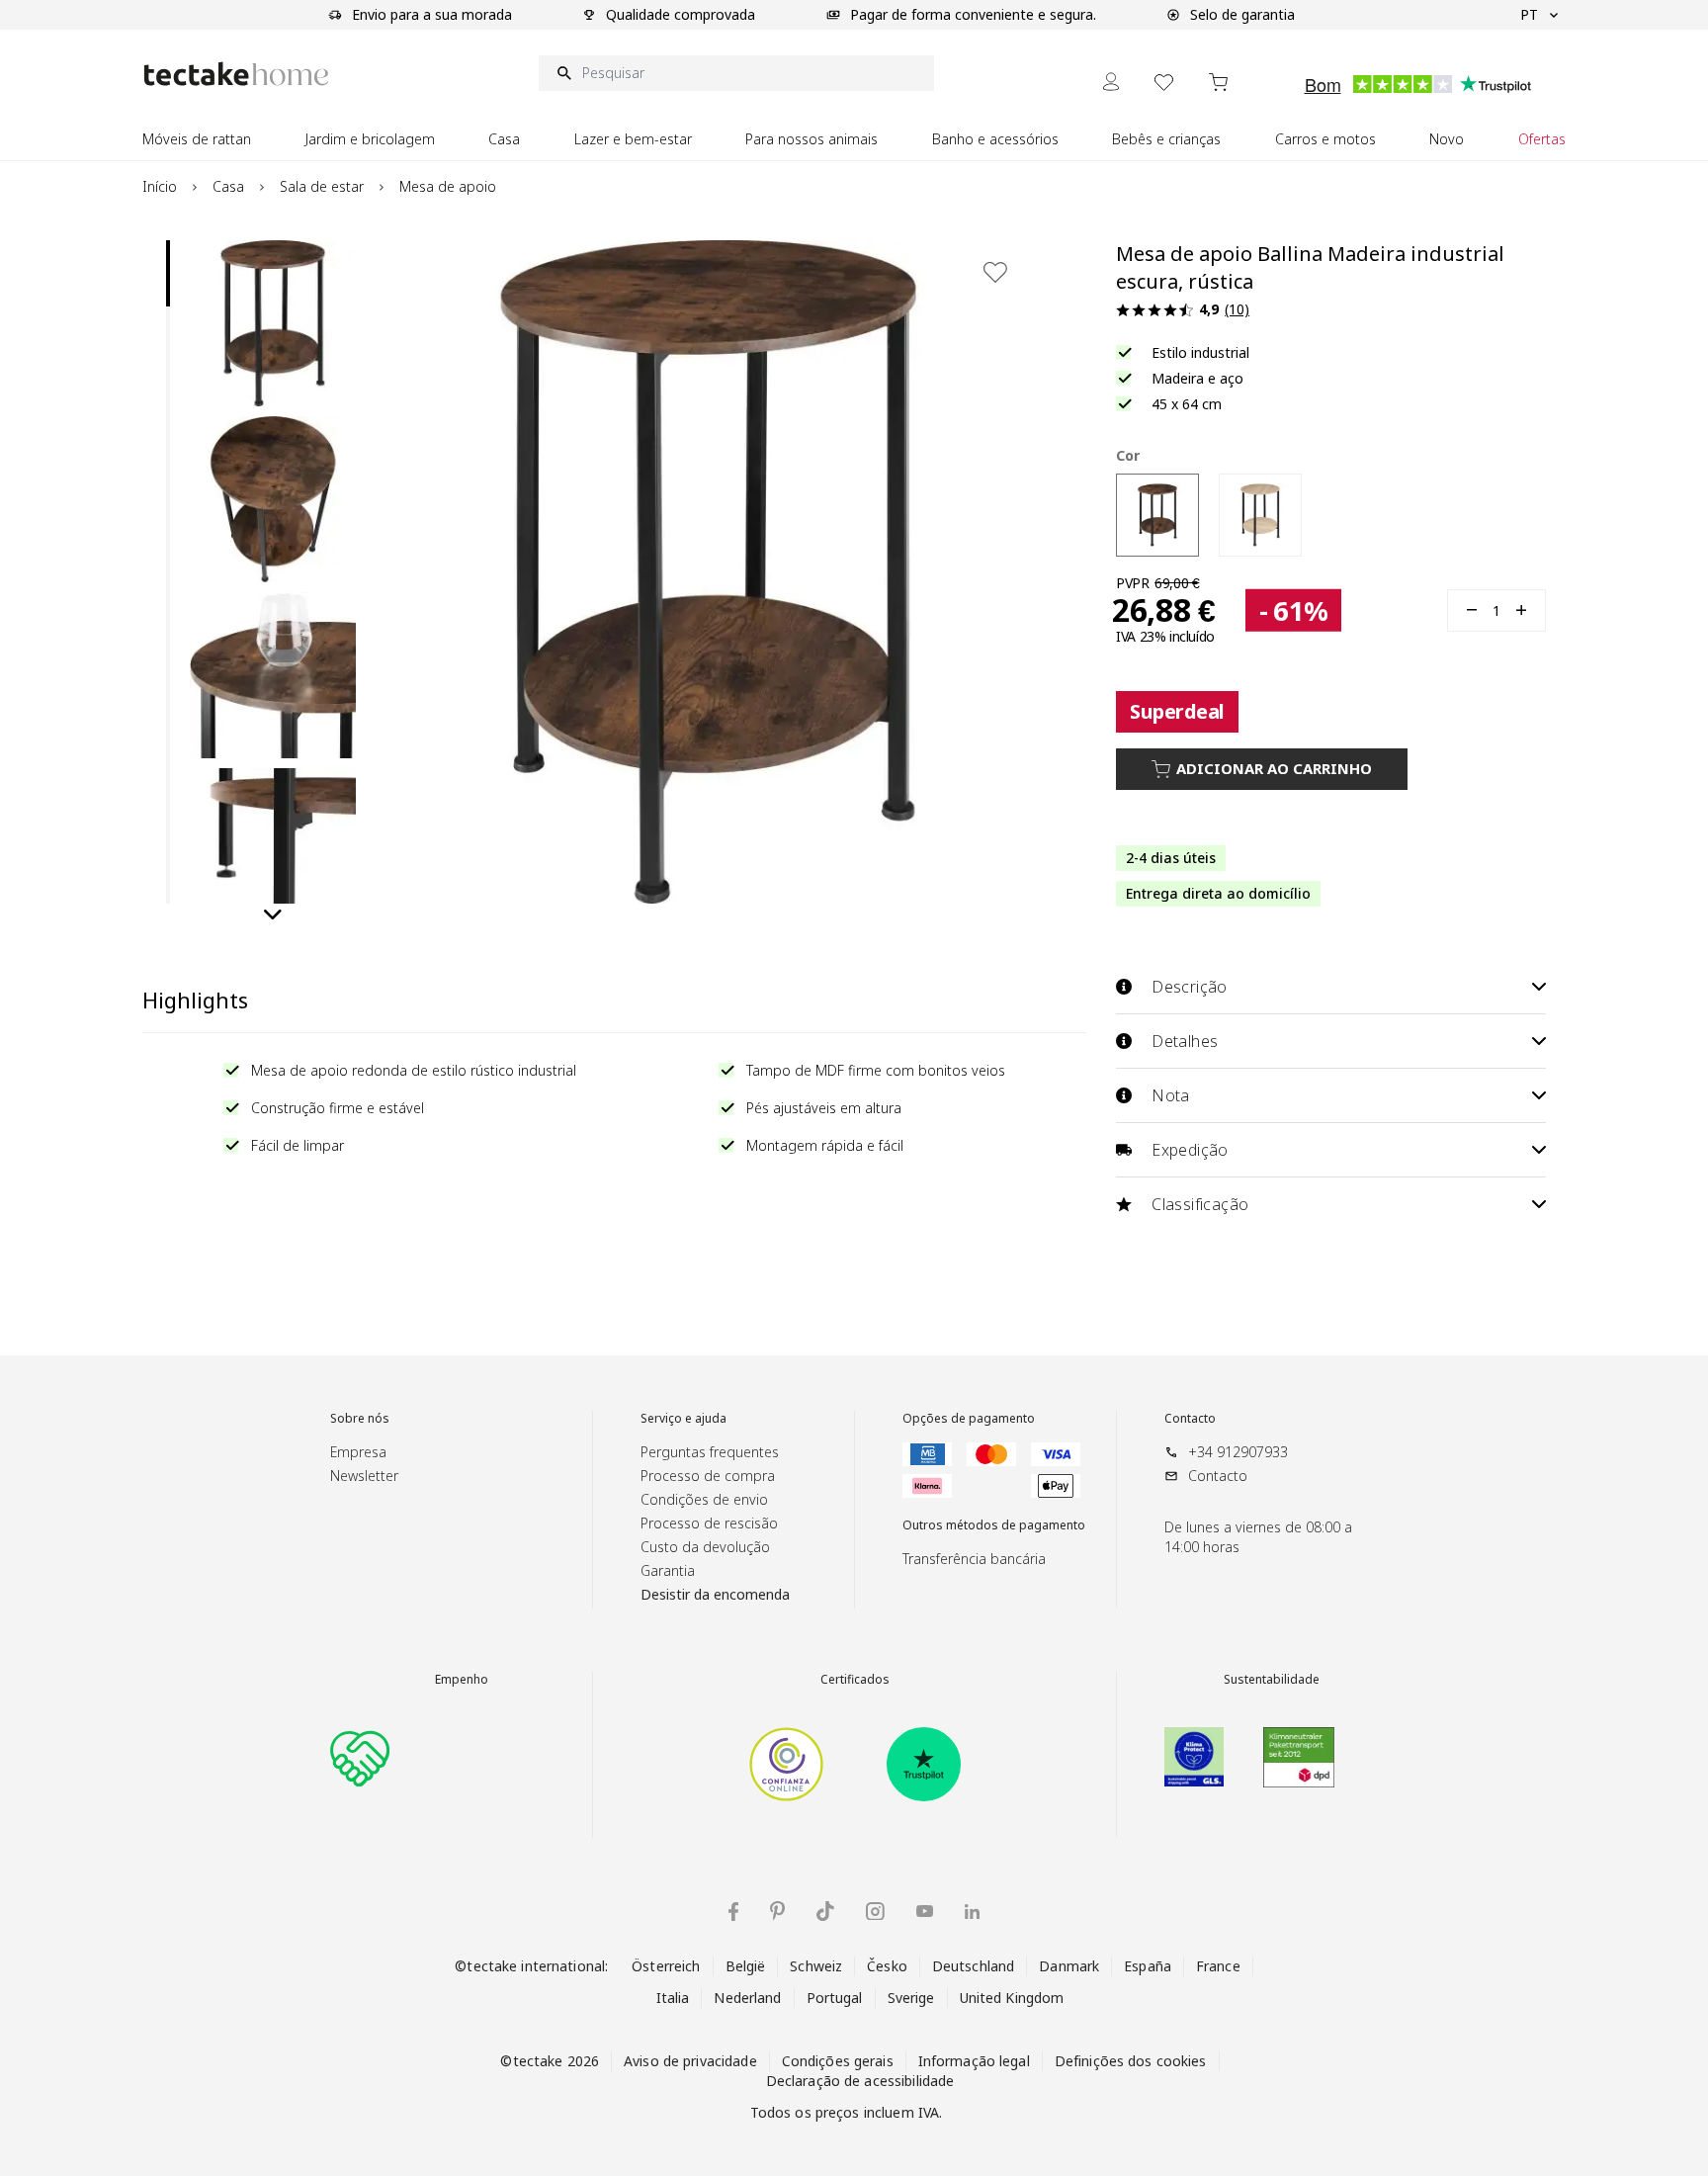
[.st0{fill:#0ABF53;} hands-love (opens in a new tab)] (360, 1757)
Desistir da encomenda (715, 1594)
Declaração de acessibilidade (860, 2081)
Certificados (855, 1680)
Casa (228, 186)
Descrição (1190, 987)
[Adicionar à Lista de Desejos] (995, 272)
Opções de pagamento (969, 1419)
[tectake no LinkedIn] (972, 1912)
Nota (1171, 1095)
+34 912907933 (1238, 1452)
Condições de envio (704, 1499)
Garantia (668, 1570)
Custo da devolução (705, 1547)
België (746, 1966)
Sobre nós (360, 1419)
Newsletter (364, 1476)
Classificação (1200, 1204)
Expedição (1190, 1150)
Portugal (835, 1998)
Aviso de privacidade (690, 2061)
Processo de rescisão (709, 1523)
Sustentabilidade (1272, 1680)
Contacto (1190, 1419)
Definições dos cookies (1131, 2061)
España (1148, 1966)
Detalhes (1185, 1041)
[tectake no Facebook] (733, 1912)
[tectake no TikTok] (825, 1911)
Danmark (1069, 1966)
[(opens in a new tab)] (786, 1764)
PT (1529, 14)
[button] (273, 323)
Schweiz (816, 1966)
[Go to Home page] (236, 74)
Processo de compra (708, 1476)
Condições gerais (838, 2061)
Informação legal (974, 2061)
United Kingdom (1012, 1998)
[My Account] (1111, 82)
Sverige (911, 1998)
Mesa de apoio (448, 186)
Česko (887, 1966)
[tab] (168, 273)
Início (160, 186)
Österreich (666, 1966)
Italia (673, 1998)
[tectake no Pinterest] (777, 1911)
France (1218, 1966)
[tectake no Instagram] (875, 1912)
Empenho (462, 1680)
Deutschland (973, 1966)
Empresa (358, 1452)
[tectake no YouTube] (925, 1911)
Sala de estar (322, 186)
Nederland (747, 1998)
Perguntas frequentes (710, 1452)
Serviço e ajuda (683, 1419)
